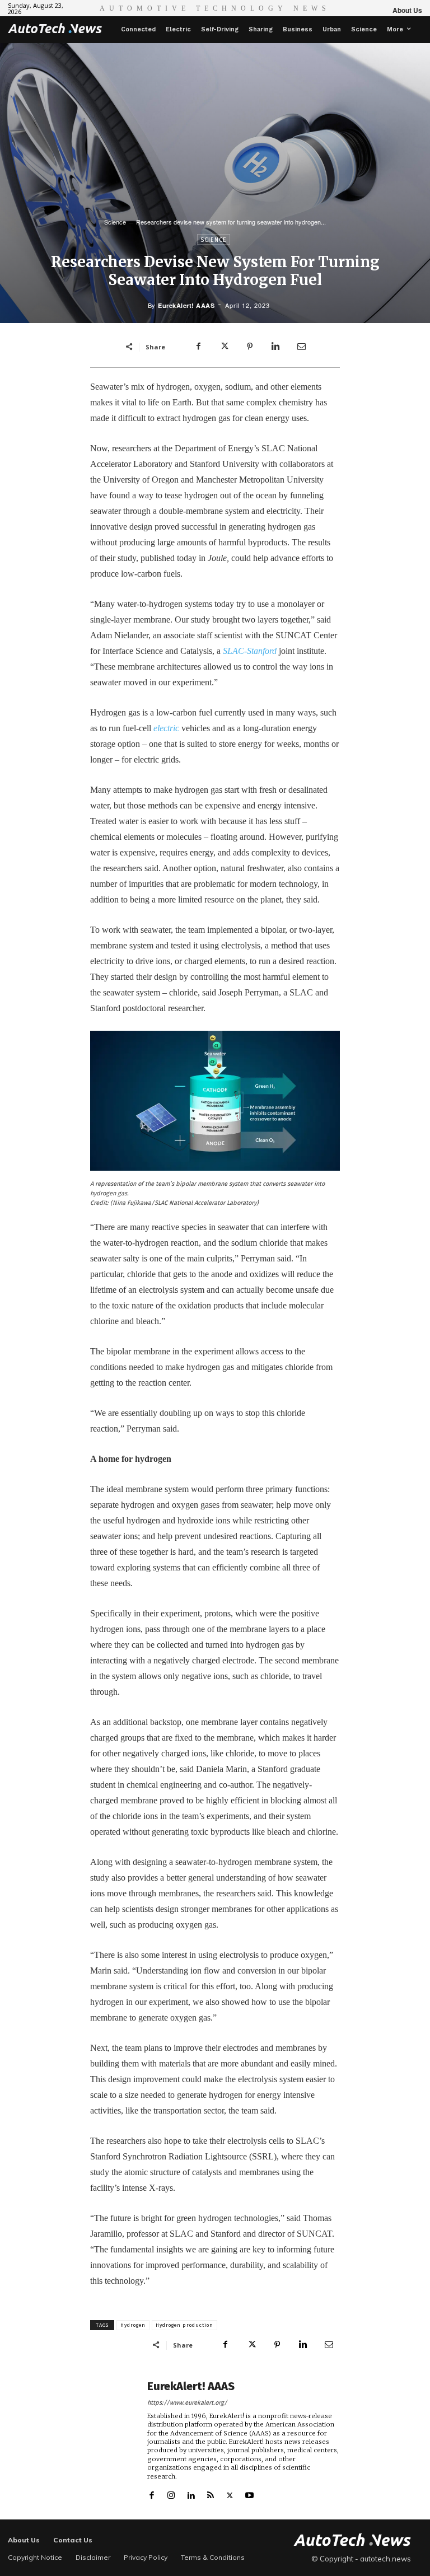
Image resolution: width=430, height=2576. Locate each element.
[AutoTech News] (55, 28)
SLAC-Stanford (250, 651)
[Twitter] (224, 347)
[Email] (301, 347)
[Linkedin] (275, 347)
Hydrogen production (184, 2325)
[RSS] (210, 2493)
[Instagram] (171, 2493)
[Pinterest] (250, 347)
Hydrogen (133, 2325)
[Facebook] (198, 347)
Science (115, 222)
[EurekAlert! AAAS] (115, 2440)
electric (166, 728)
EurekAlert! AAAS (186, 305)
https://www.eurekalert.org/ (187, 2403)
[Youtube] (249, 2493)
